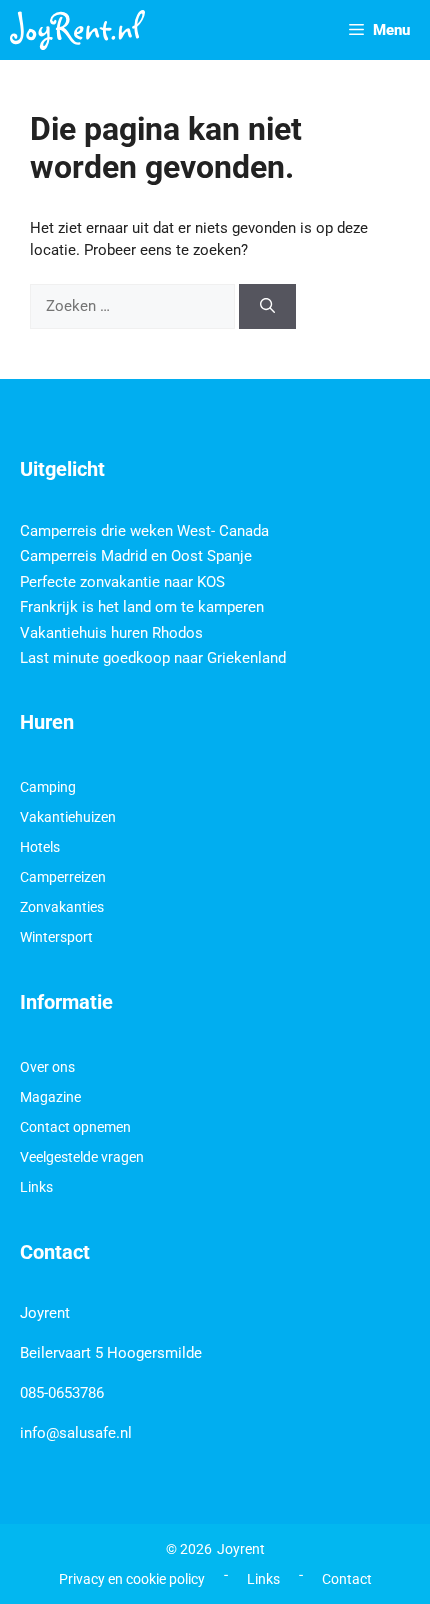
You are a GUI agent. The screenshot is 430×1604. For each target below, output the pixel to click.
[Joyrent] (77, 30)
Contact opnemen (75, 1127)
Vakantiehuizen (68, 817)
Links (36, 1187)
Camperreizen (63, 877)
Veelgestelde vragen (82, 1157)
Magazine (50, 1097)
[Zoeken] (267, 306)
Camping (48, 787)
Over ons (47, 1067)
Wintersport (56, 937)
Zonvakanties (62, 907)
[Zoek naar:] (134, 306)
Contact (347, 1579)
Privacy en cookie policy (132, 1579)
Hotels (40, 847)
